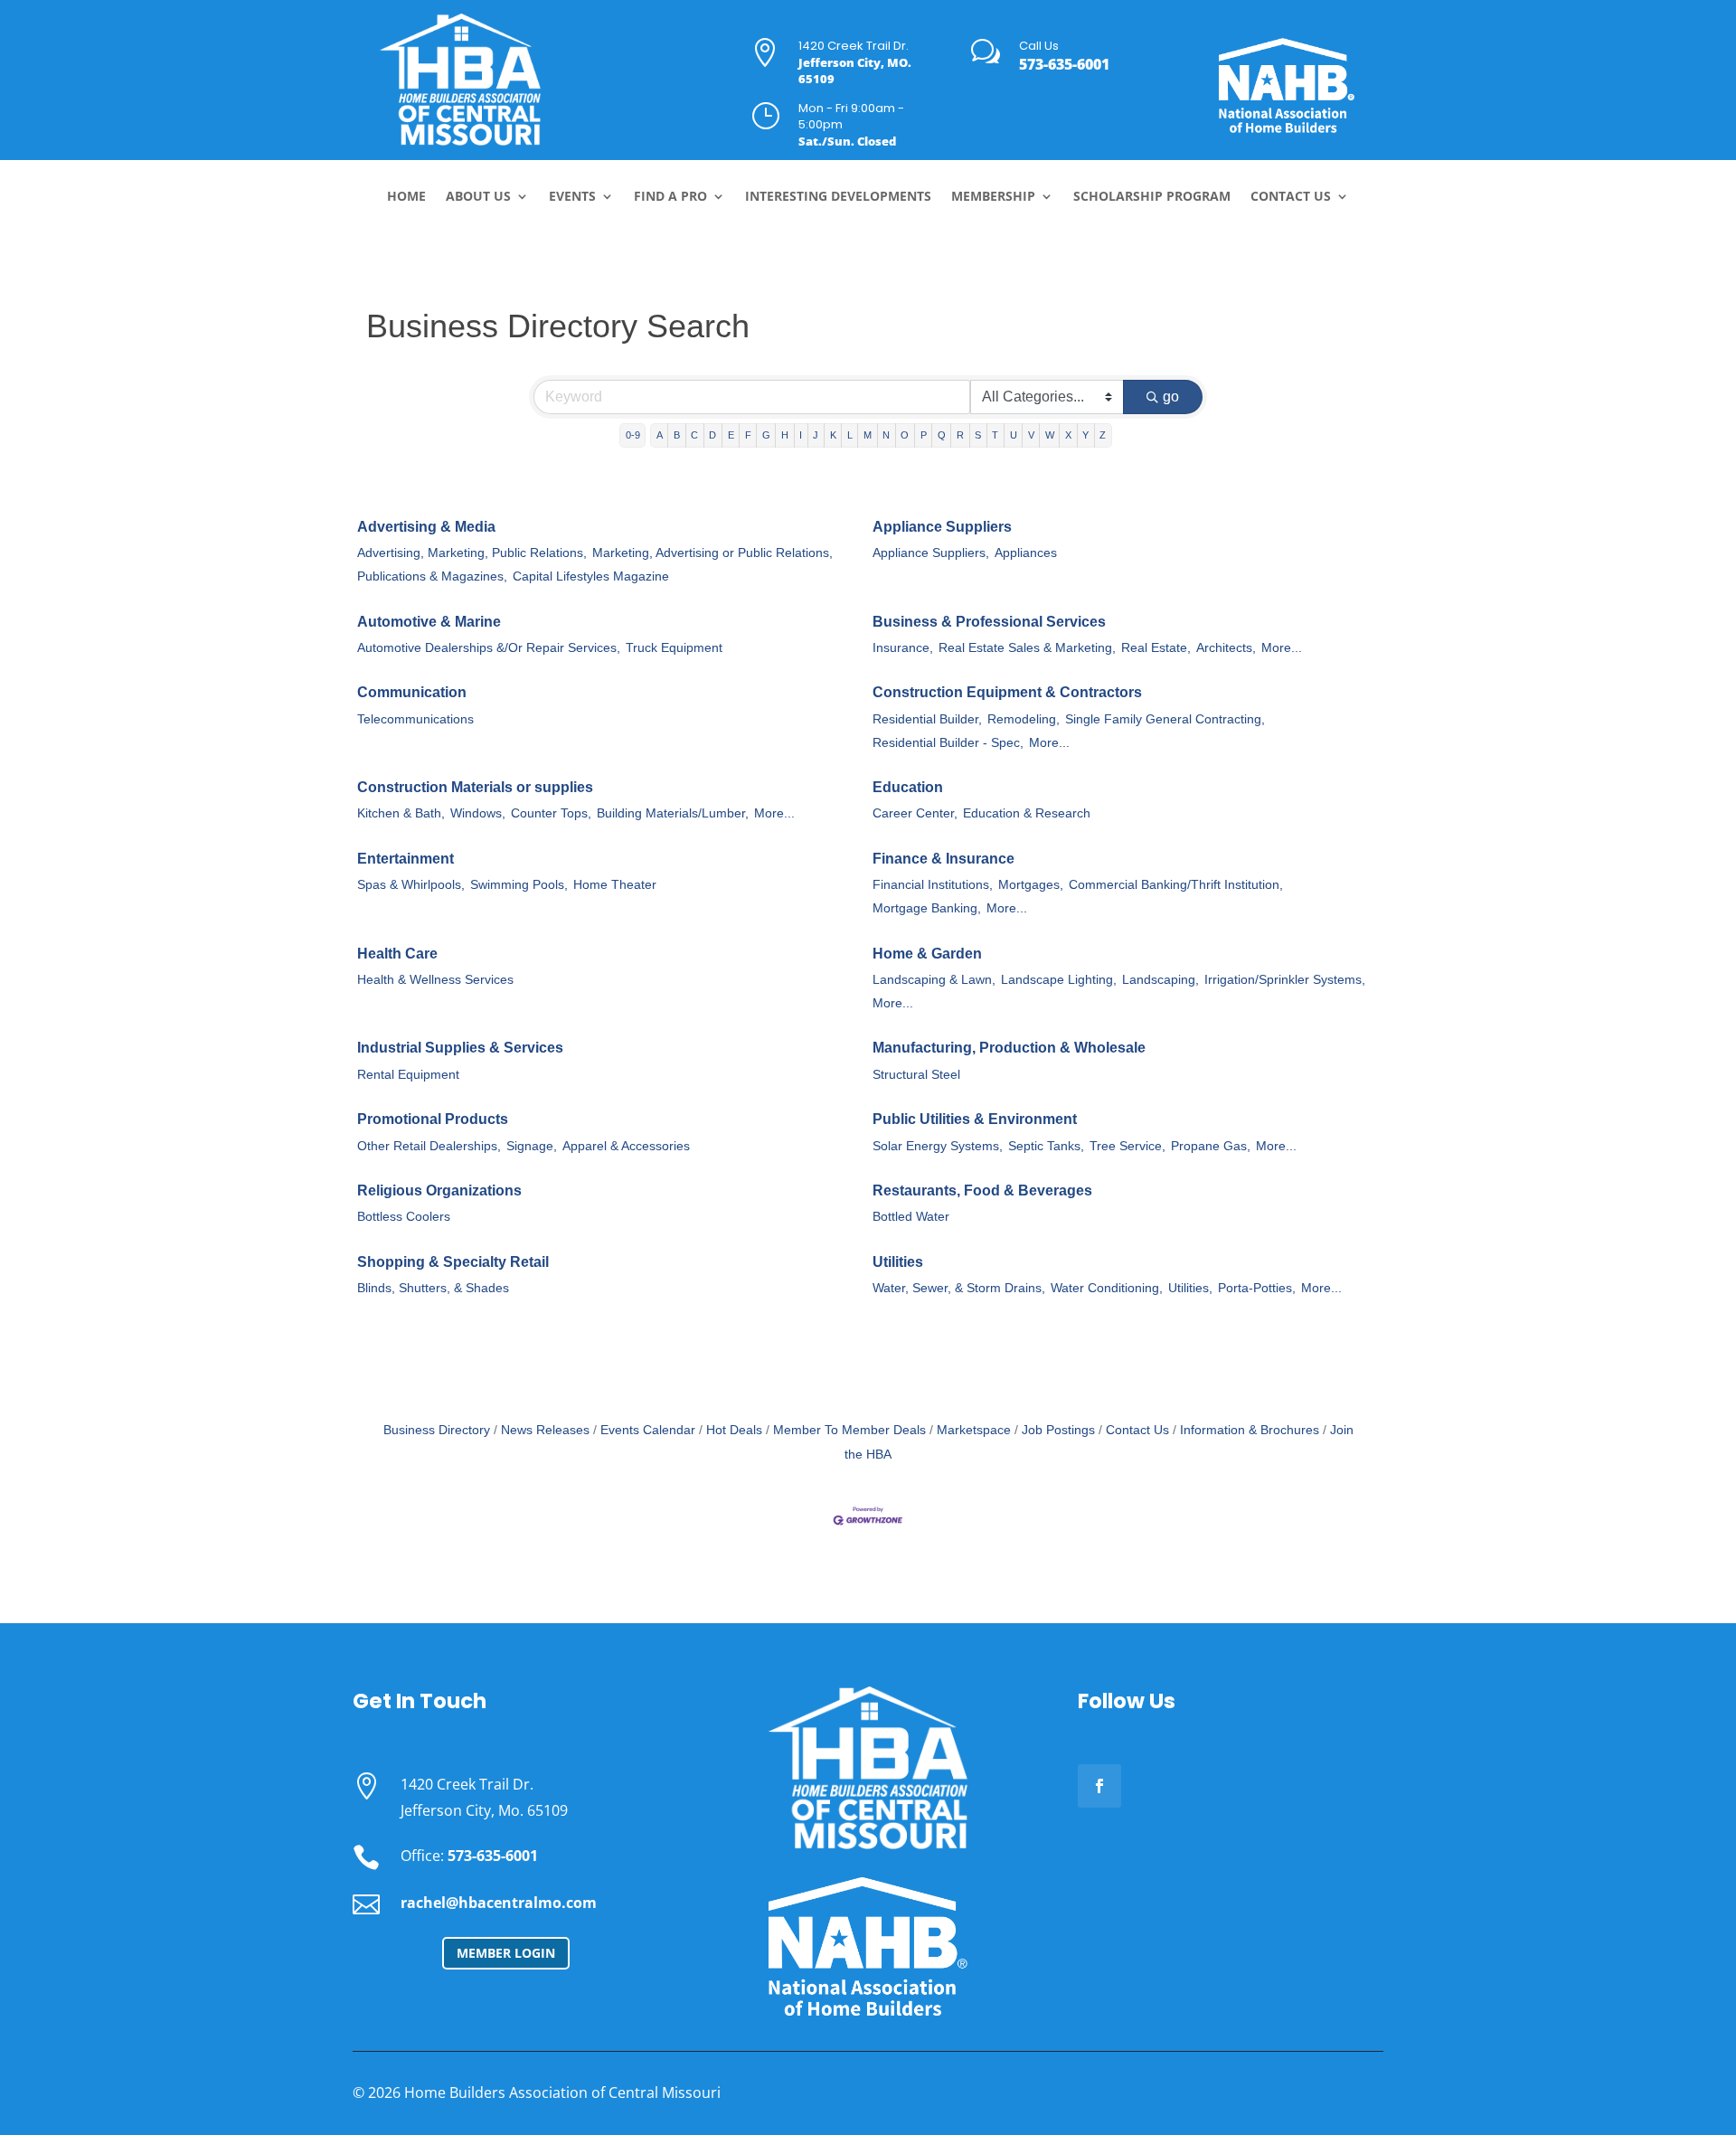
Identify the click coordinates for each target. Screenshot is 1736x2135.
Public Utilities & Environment (975, 1119)
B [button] (677, 435)
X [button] (1068, 435)
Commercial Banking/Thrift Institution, (1176, 885)
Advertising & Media (426, 527)
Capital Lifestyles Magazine (591, 576)
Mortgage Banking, (927, 908)
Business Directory (437, 1430)
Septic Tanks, (1046, 1146)
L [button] (850, 435)
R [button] (960, 435)
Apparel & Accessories (626, 1146)
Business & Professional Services (989, 622)
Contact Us (1291, 197)
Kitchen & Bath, (401, 813)
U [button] (1014, 435)
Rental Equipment (408, 1075)
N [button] (886, 435)
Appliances (1026, 553)
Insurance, (903, 648)
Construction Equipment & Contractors (1007, 692)
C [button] (694, 435)
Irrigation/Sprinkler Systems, (1285, 980)
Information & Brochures (1250, 1430)
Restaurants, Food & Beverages (982, 1190)
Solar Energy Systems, (938, 1146)
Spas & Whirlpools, (411, 885)
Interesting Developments (838, 197)
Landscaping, (1160, 980)
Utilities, (1190, 1288)
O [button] (905, 435)
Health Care (397, 954)
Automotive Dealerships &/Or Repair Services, (489, 648)
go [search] (1171, 397)
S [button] (978, 435)
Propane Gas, (1211, 1146)
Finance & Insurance (943, 859)
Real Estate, (1156, 648)
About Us (478, 197)
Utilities (898, 1262)
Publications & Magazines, (432, 576)
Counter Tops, (551, 813)
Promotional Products (433, 1119)
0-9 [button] (633, 435)
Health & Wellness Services (435, 980)
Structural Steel (916, 1075)
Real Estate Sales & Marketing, (1027, 648)
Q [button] (942, 435)
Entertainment (406, 859)
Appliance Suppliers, (931, 553)
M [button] (868, 435)
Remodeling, (1024, 719)
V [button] (1031, 435)
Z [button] (1103, 435)
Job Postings (1058, 1430)
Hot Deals (734, 1430)
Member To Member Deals (849, 1430)
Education (908, 787)
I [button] (801, 435)
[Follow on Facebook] (1099, 1786)
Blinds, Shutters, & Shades (433, 1288)
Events (572, 197)
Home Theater (615, 885)
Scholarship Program (1152, 197)
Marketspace (974, 1430)
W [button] (1050, 435)
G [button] (766, 435)
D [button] (712, 435)
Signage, (532, 1146)
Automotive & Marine (429, 622)
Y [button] (1085, 435)
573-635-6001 (1064, 64)
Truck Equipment (674, 648)
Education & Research (1027, 813)
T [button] (995, 435)
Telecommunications (415, 719)
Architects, (1226, 648)
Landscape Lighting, (1059, 980)
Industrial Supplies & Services (460, 1048)
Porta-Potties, (1257, 1288)
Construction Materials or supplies (475, 787)
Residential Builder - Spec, (948, 743)
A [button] (660, 435)
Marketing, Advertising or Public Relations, (712, 553)
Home (406, 197)
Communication (412, 692)
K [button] (833, 435)
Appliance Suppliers (942, 527)
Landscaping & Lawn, (934, 980)
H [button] (785, 435)
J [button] (816, 435)
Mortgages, (1031, 885)
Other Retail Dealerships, (429, 1146)
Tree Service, (1127, 1146)
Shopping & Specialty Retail (453, 1262)
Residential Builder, (927, 719)
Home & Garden (927, 954)
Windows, (478, 813)
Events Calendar (648, 1430)
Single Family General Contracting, (1165, 719)
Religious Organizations (439, 1190)
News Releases (545, 1430)
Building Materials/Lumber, (673, 813)
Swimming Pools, (519, 885)
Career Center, (915, 813)
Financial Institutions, (933, 885)
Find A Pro (670, 197)
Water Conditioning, (1107, 1288)
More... (1282, 648)
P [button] (924, 435)
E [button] (731, 435)
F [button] (748, 435)
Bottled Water (911, 1217)
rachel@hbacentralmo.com (499, 1903)
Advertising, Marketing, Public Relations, (472, 553)
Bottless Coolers (404, 1217)
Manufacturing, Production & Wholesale (1009, 1048)
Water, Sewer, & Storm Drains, (959, 1288)
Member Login (506, 1953)
